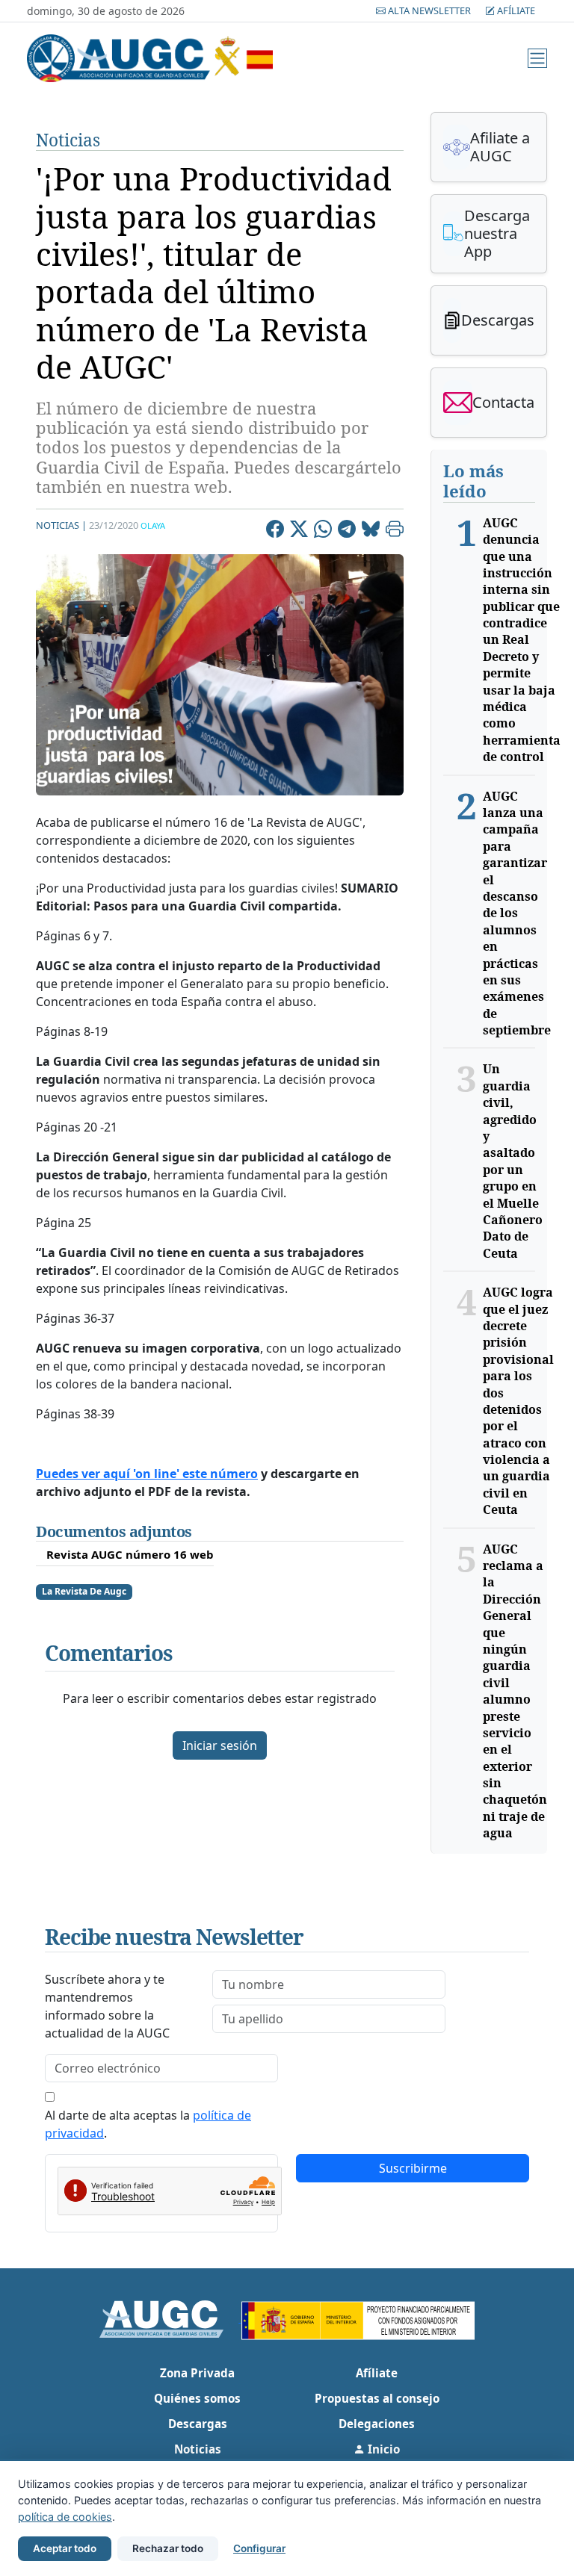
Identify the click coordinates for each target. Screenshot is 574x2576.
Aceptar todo (65, 2548)
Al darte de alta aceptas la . (148, 2124)
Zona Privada (197, 2373)
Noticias (68, 140)
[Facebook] (275, 531)
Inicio (382, 2449)
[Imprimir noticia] (395, 531)
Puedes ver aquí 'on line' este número (147, 1474)
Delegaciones (377, 2424)
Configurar (259, 2548)
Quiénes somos (197, 2398)
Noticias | (61, 525)
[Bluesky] (371, 531)
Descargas (198, 2424)
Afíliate (515, 10)
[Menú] (537, 58)
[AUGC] (171, 2318)
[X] (299, 531)
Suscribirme (413, 2168)
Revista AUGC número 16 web (130, 1554)
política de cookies (65, 2517)
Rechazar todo (168, 2548)
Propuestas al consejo (377, 2398)
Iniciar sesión (220, 1745)
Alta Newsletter (429, 10)
